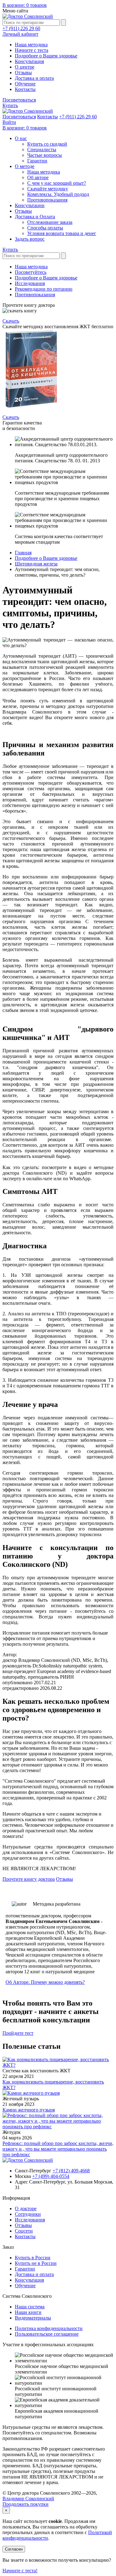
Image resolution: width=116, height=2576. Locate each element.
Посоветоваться (19, 100)
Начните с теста (32, 50)
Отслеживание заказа (50, 222)
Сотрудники (28, 2214)
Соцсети (24, 2231)
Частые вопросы (45, 155)
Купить (10, 105)
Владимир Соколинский (28, 2499)
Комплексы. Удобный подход (58, 194)
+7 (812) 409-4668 (71, 2171)
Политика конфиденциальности (49, 2328)
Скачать (11, 321)
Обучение (25, 84)
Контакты (25, 89)
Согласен (14, 2549)
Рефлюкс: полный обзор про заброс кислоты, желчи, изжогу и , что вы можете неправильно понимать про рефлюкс (58, 2149)
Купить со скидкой (47, 144)
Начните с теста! (20, 2571)
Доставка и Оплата (35, 217)
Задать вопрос (30, 239)
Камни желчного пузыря (29, 2110)
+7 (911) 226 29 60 (21, 28)
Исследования (30, 283)
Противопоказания (47, 200)
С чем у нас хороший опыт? (57, 183)
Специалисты (42, 150)
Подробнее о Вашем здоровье (46, 56)
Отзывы (23, 73)
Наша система (30, 2307)
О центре (25, 67)
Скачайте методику (48, 189)
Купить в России (33, 2258)
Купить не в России (36, 2263)
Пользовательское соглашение (47, 2334)
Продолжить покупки (26, 2504)
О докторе (26, 2209)
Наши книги (28, 2312)
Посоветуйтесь (31, 272)
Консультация (29, 61)
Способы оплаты (45, 228)
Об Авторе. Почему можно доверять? (45, 1982)
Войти (9, 122)
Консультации (30, 205)
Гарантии (37, 161)
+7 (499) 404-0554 (51, 2176)
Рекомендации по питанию (44, 289)
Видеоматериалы (33, 2318)
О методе (25, 166)
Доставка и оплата (34, 78)
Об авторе (38, 177)
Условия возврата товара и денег (62, 233)
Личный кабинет (20, 34)
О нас (21, 138)
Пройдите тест (18, 2033)
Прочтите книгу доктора (29, 1879)
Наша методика (31, 45)
